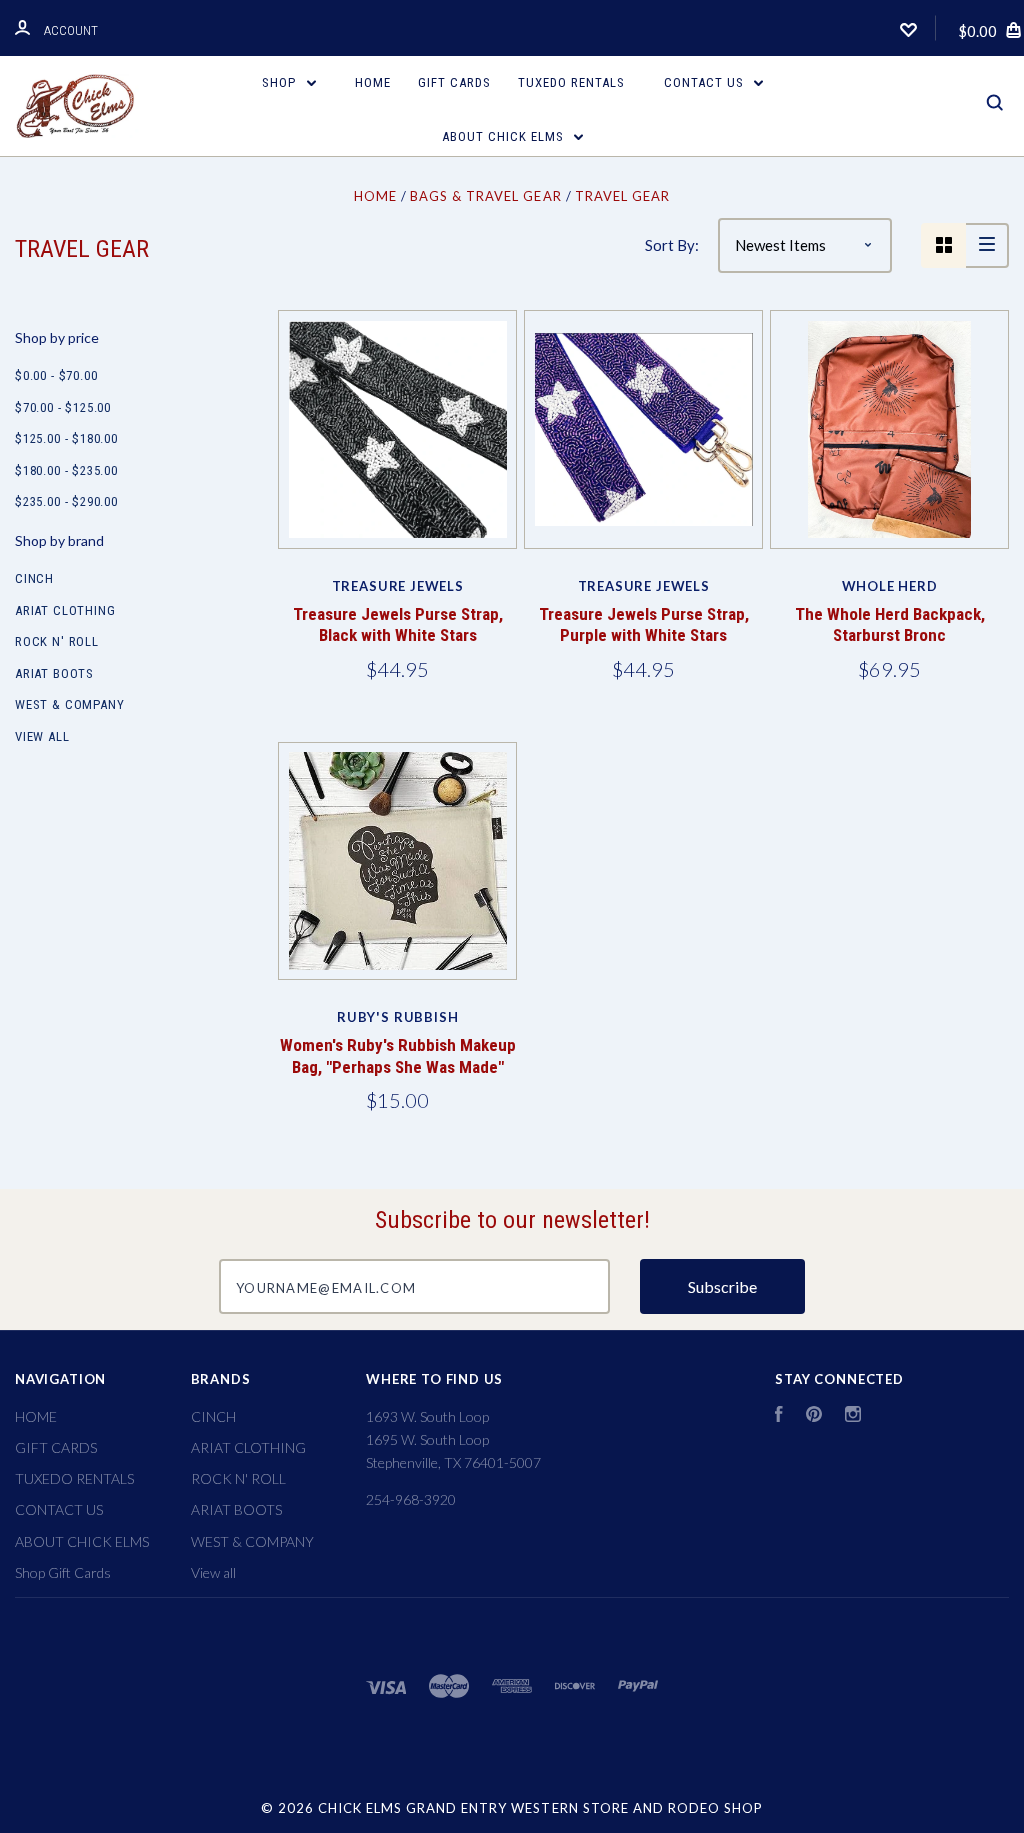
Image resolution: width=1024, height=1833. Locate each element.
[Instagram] (853, 1416)
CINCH (34, 578)
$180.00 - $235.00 (66, 470)
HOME (373, 82)
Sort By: (672, 245)
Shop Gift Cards (63, 1572)
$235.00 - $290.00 (66, 501)
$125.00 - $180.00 (66, 438)
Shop (281, 82)
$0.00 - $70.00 (56, 375)
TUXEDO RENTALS (571, 82)
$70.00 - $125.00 (63, 407)
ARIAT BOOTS (54, 673)
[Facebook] (779, 1416)
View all (42, 736)
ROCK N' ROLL (57, 641)
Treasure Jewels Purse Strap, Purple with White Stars (644, 624)
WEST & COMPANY (69, 704)
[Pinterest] (814, 1416)
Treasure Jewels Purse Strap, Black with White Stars (398, 624)
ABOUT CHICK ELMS (505, 136)
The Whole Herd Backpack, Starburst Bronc (890, 624)
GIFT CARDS (454, 82)
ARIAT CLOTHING (65, 610)
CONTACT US (706, 82)
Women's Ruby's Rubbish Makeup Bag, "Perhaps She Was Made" (398, 1055)
